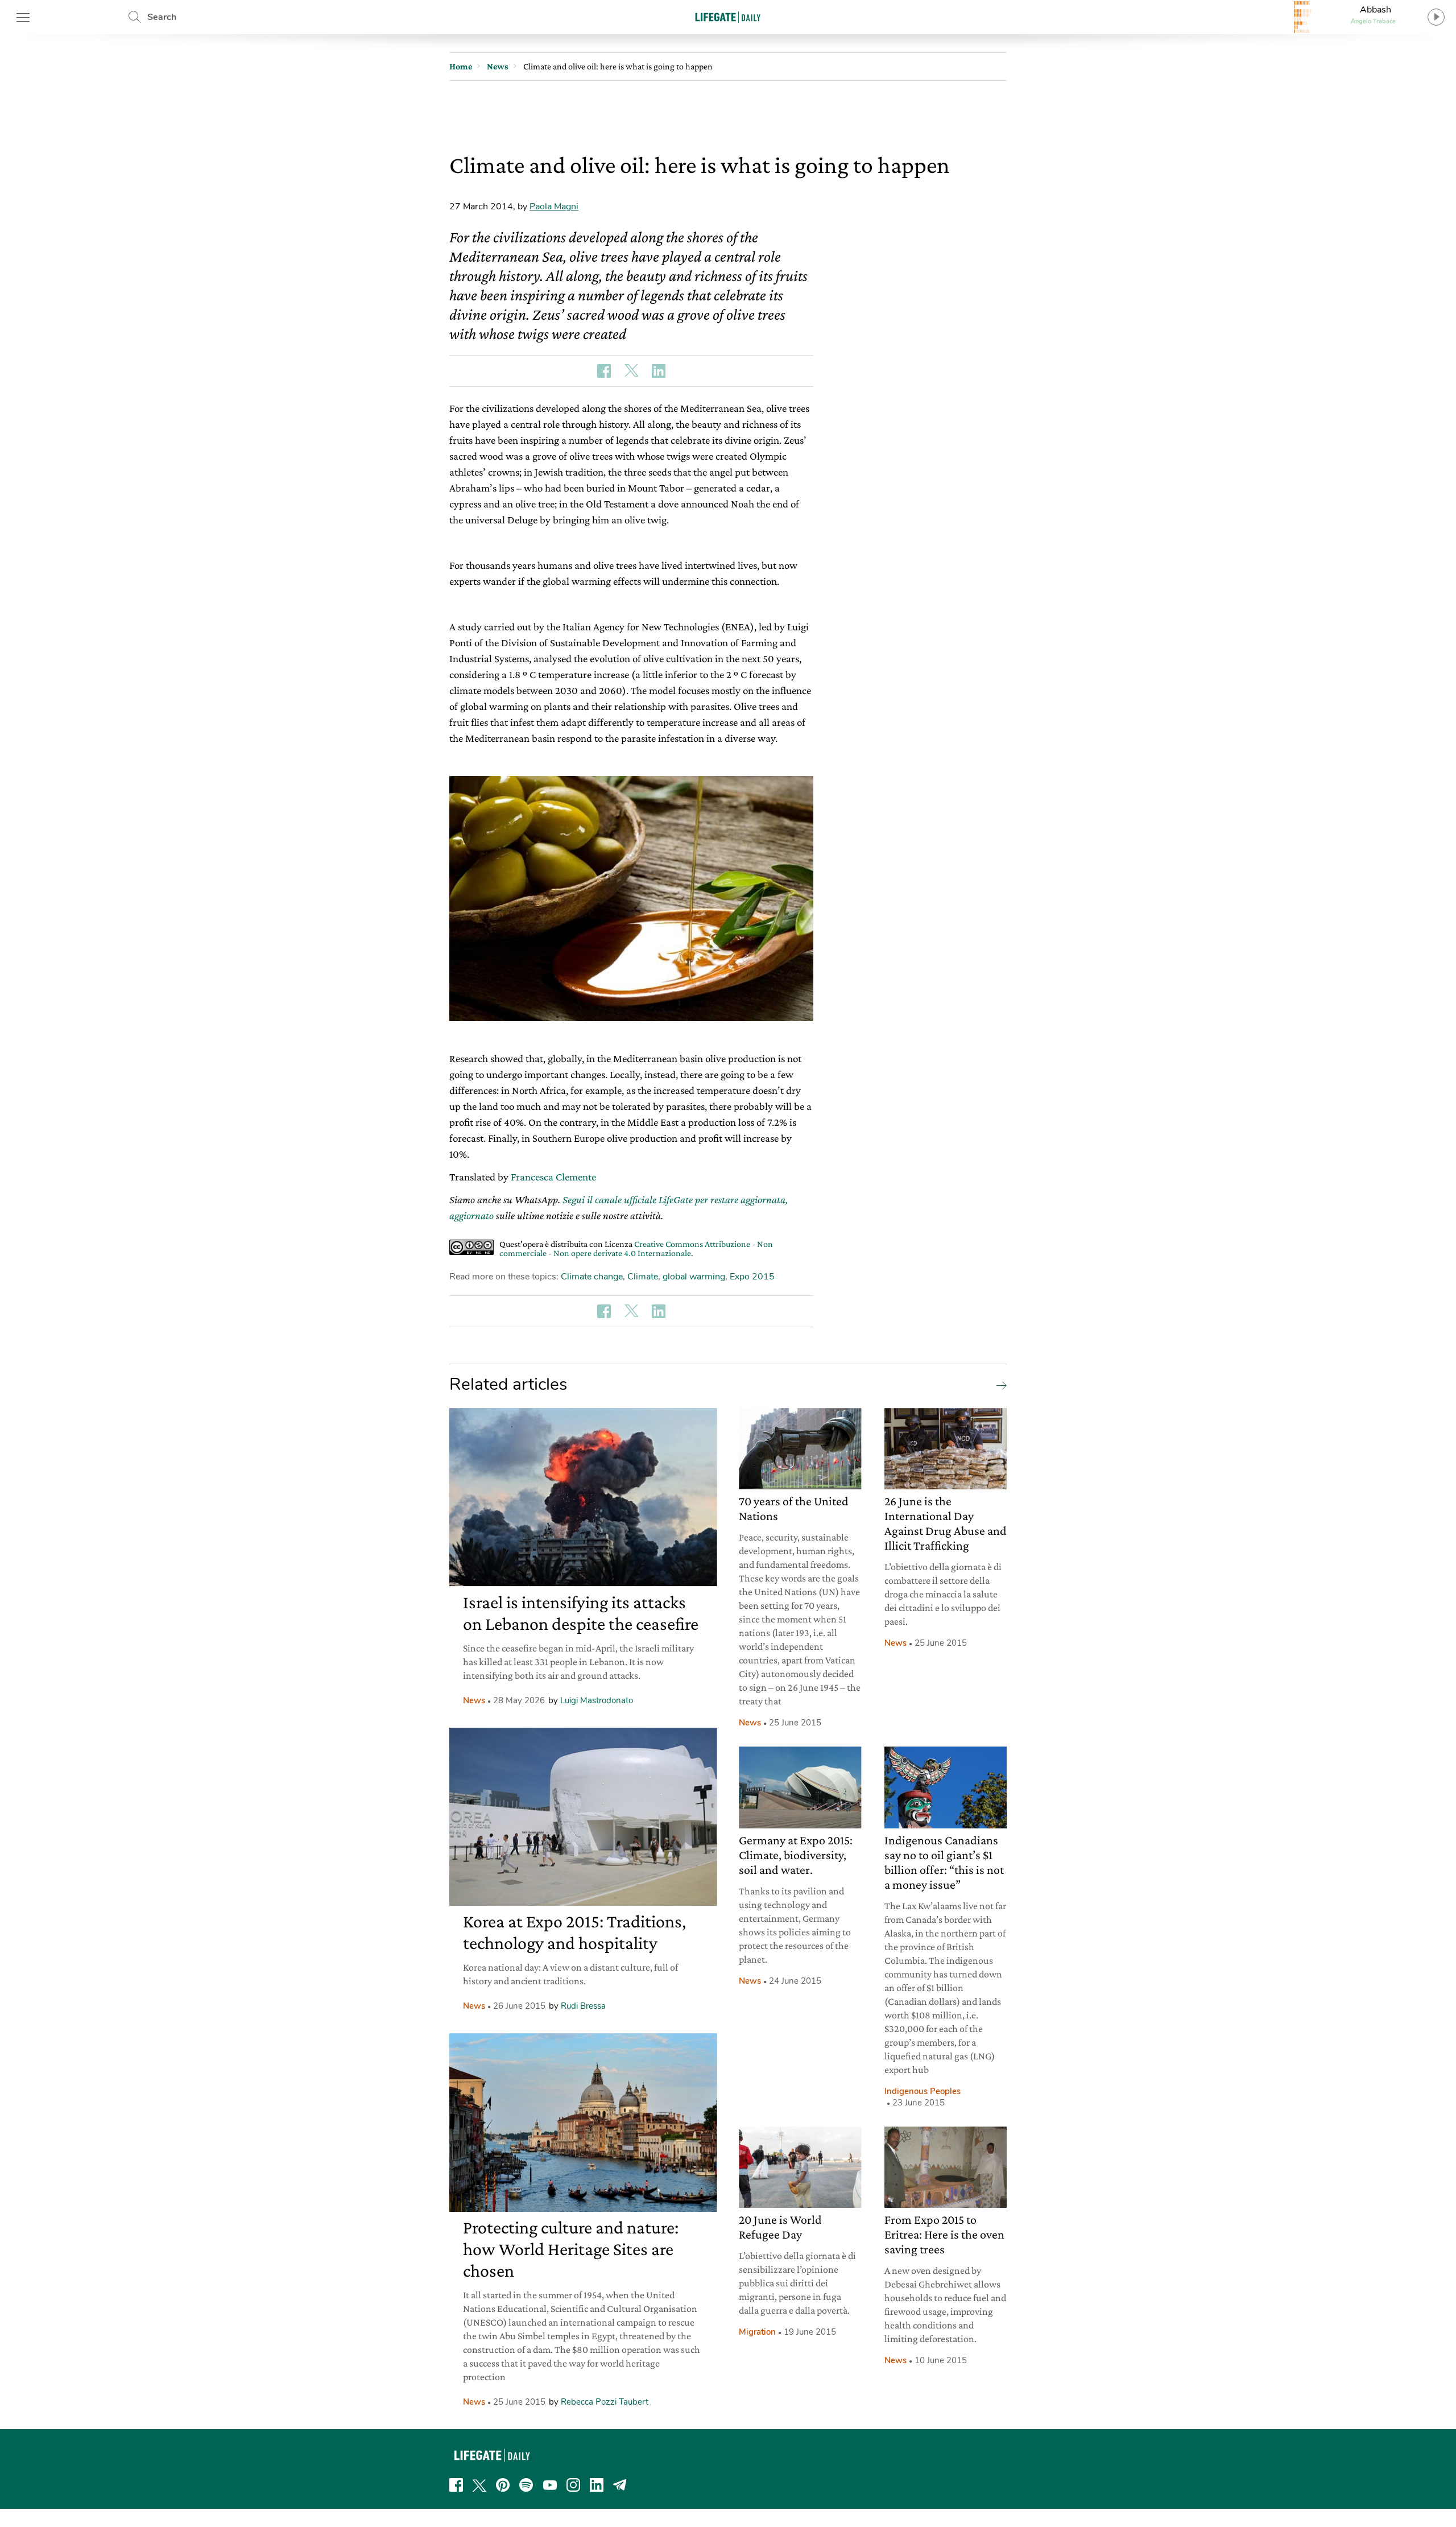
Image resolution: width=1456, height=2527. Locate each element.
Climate (643, 1277)
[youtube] (550, 2485)
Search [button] (162, 17)
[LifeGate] (728, 17)
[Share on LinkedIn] (659, 371)
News (474, 1700)
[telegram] (620, 2485)
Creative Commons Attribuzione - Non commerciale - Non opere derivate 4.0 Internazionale (636, 1248)
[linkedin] (597, 2485)
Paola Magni (554, 207)
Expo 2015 (752, 1277)
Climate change (592, 1277)
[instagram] (573, 2485)
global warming (694, 1277)
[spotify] (526, 2485)
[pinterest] (503, 2485)
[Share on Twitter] (631, 371)
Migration (757, 2332)
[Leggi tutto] (999, 1385)
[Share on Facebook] (604, 371)
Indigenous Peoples (923, 2091)
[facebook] (456, 2485)
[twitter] (479, 2485)
